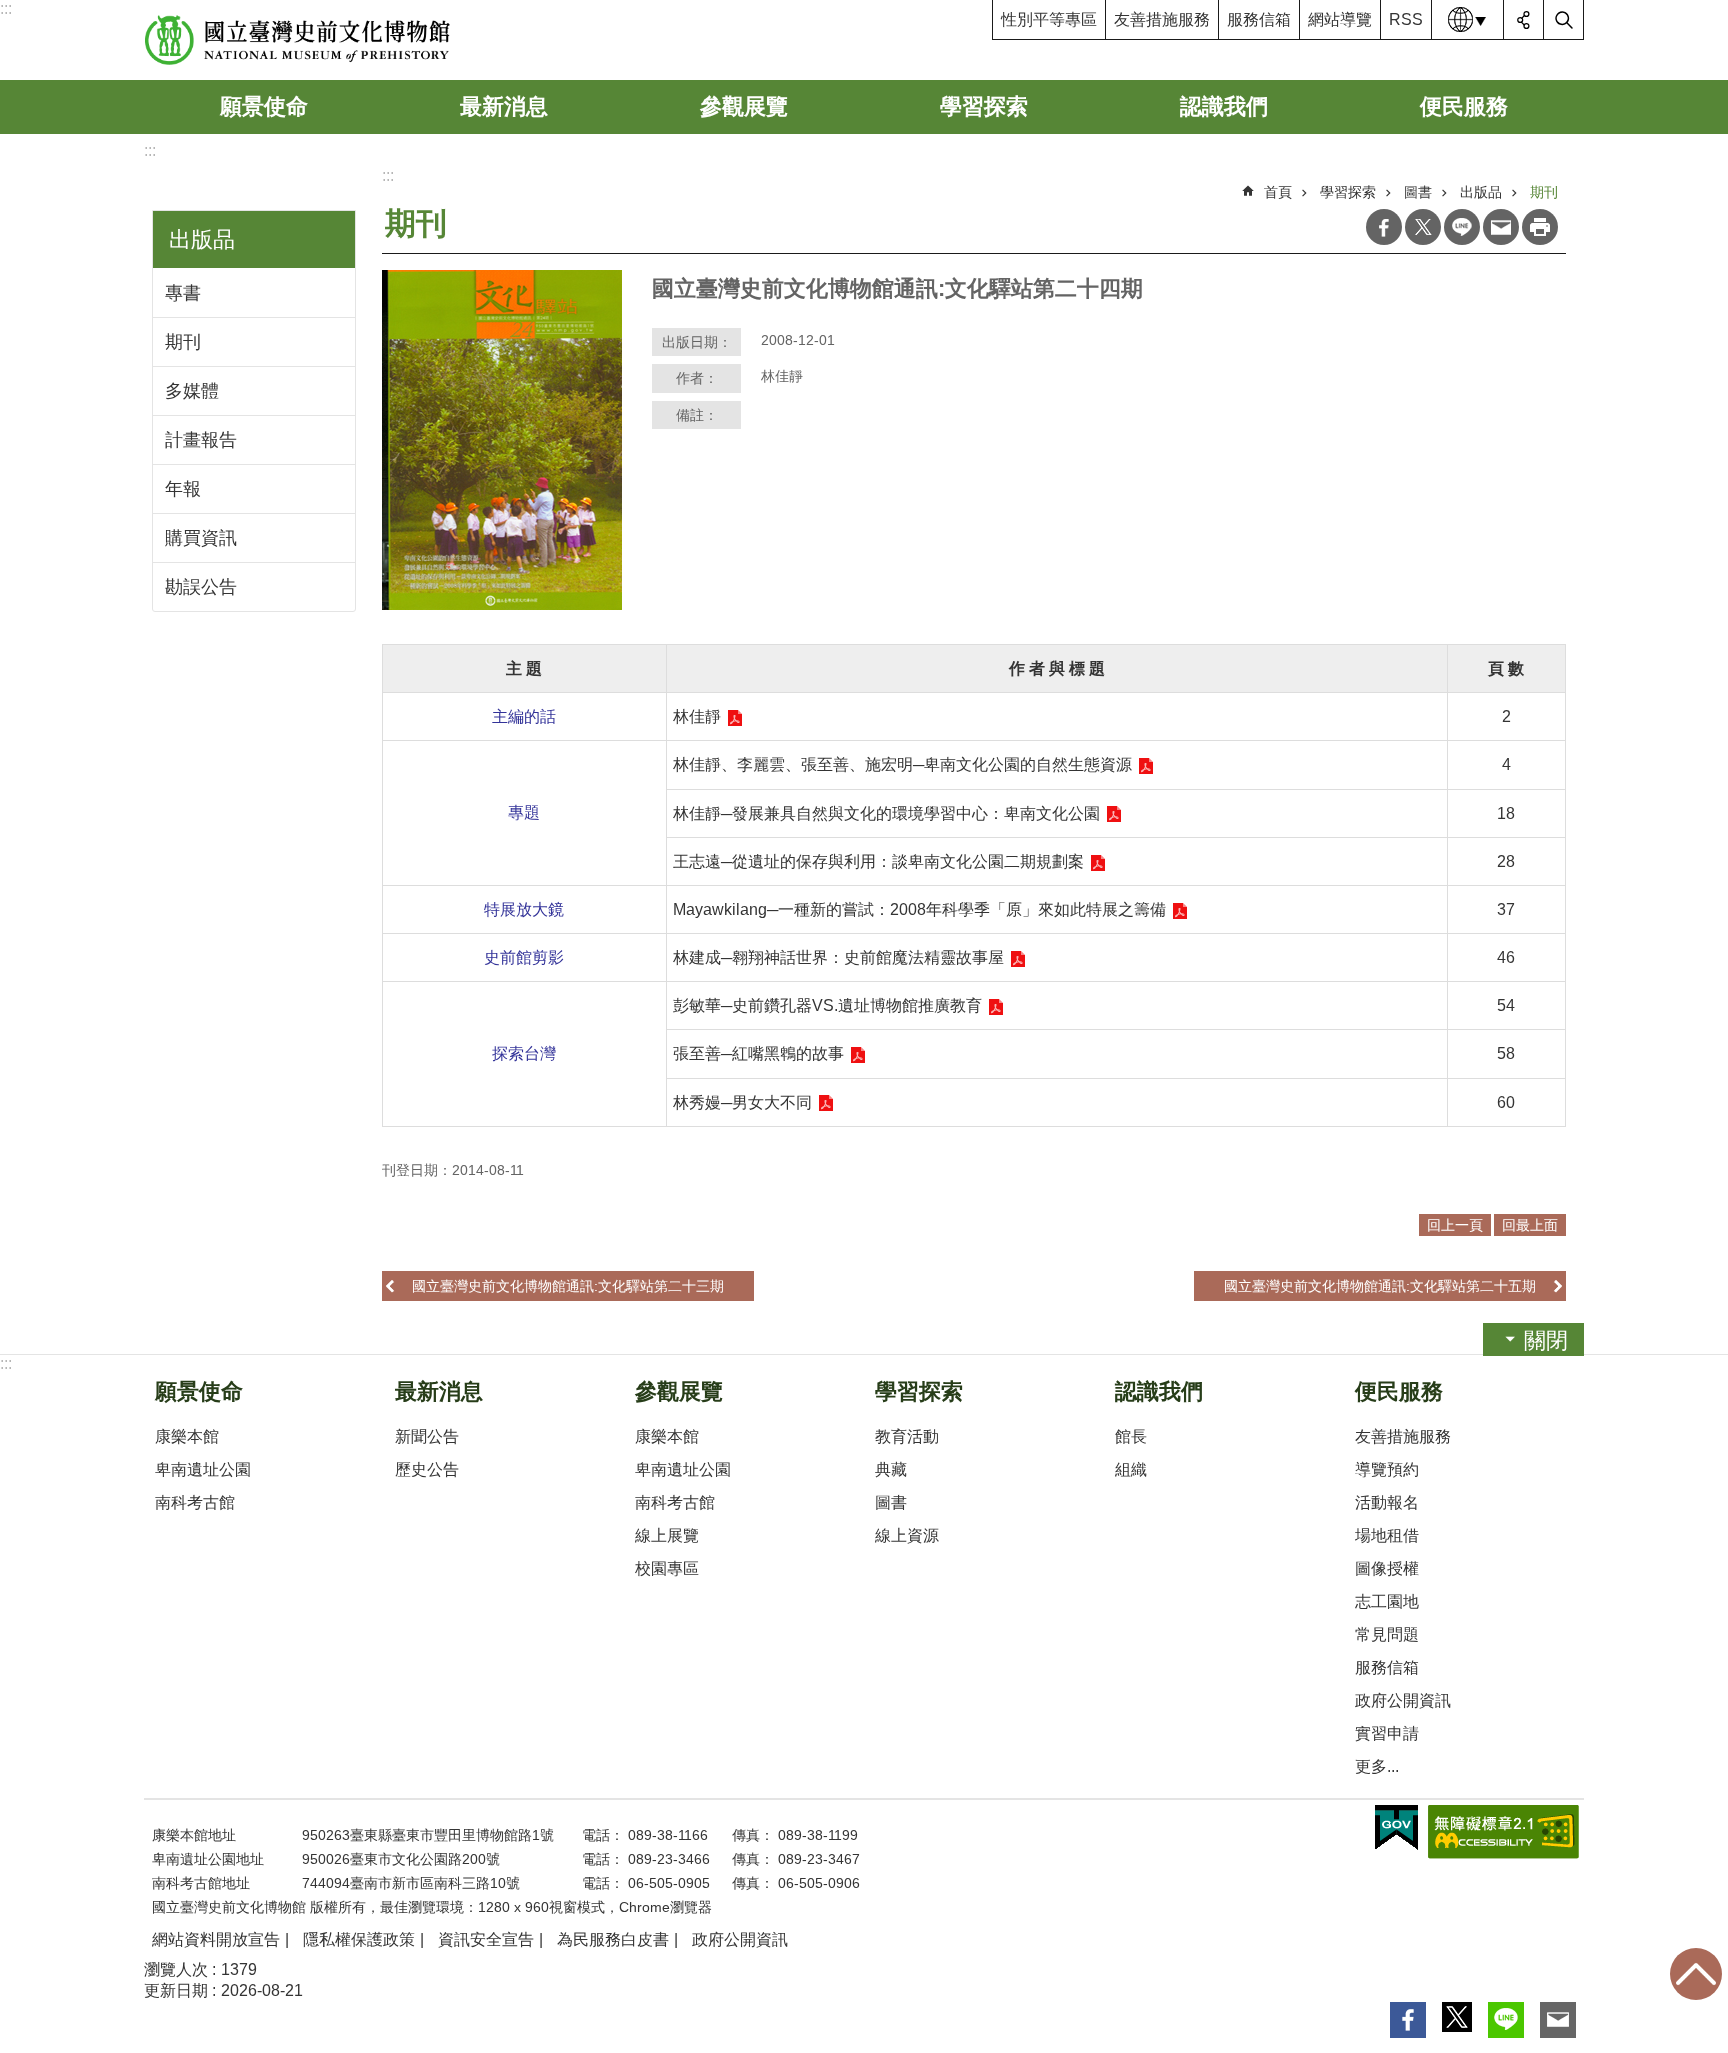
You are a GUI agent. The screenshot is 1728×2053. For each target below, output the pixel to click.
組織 (1131, 1469)
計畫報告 (201, 440)
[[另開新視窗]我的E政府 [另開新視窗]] (1396, 1828)
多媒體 (192, 391)
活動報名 (1387, 1502)
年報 (183, 489)
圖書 (1418, 192)
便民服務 (1464, 106)
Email (1501, 227)
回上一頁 (1455, 1225)
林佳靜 (697, 716)
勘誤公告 (201, 587)
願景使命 (264, 106)
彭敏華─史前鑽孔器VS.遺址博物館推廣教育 (827, 1005)
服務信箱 (1259, 19)
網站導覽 (1340, 19)
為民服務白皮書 (613, 1939)
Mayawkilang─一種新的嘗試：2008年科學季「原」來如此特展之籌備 (919, 909)
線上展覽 (667, 1535)
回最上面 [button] (1530, 1225)
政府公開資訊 (1403, 1700)
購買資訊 (201, 538)
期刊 (183, 342)
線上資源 (907, 1535)
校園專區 (667, 1568)
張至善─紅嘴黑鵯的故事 (758, 1053)
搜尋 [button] (1564, 20)
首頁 (1278, 192)
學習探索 (984, 106)
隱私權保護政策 (359, 1939)
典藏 (891, 1469)
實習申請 (1387, 1733)
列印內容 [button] (1540, 227)
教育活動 (907, 1436)
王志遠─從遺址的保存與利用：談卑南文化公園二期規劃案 (878, 861)
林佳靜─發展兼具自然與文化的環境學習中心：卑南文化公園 (886, 813)
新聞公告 (427, 1436)
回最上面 (1696, 1974)
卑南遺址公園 (203, 1469)
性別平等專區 (1049, 19)
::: (6, 8)
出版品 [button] (202, 239)
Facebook (1384, 227)
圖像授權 (1387, 1568)
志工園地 (1387, 1601)
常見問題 (1387, 1634)
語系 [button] (1468, 20)
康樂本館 (187, 1436)
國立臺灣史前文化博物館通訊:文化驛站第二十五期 (1380, 1286)
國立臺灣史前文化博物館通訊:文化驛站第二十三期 (568, 1286)
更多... (1377, 1766)
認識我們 (1224, 106)
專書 (183, 293)
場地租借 (1387, 1535)
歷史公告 (427, 1469)
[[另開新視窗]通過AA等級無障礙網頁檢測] (1503, 1832)
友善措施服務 (1162, 19)
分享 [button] (1524, 20)
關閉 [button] (1546, 1340)
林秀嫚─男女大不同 (742, 1102)
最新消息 (504, 106)
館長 (1131, 1436)
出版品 (1481, 192)
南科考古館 (195, 1502)
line (1462, 227)
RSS (1406, 19)
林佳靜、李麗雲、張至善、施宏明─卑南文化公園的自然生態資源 (902, 764)
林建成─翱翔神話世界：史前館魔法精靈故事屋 (838, 957)
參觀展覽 (744, 106)
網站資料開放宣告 (216, 1939)
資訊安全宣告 (486, 1939)
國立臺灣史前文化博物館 (297, 40)
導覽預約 (1387, 1469)
